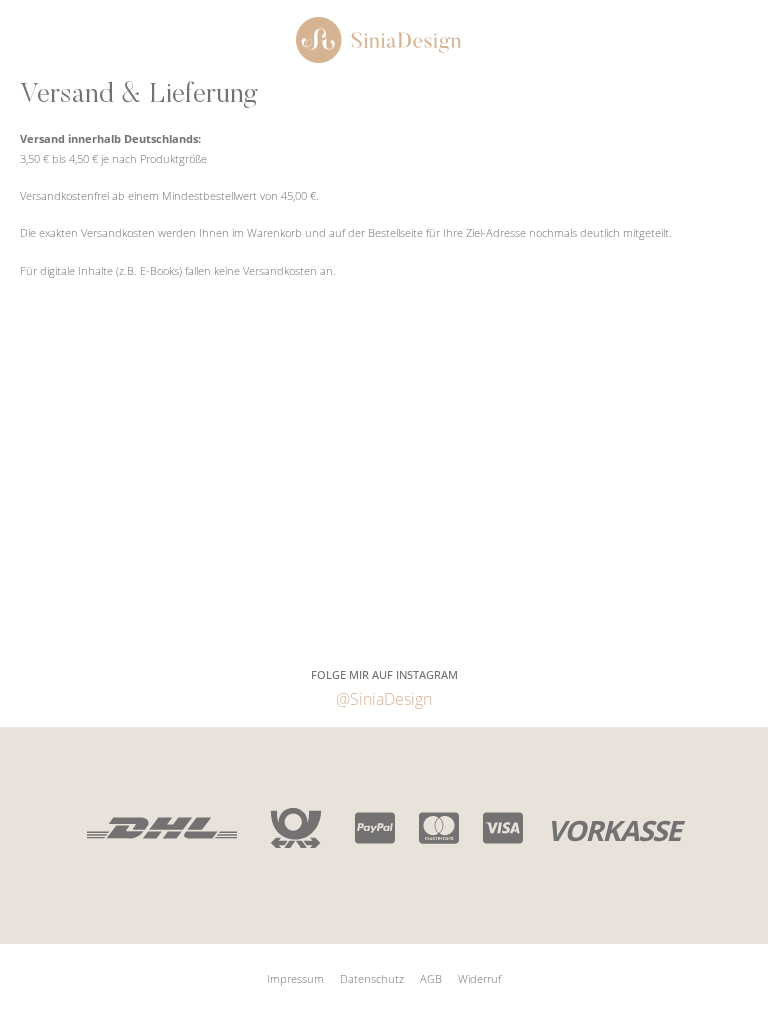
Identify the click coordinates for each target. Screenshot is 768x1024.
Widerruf (479, 978)
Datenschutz (372, 978)
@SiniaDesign (384, 698)
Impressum (295, 978)
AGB (431, 978)
